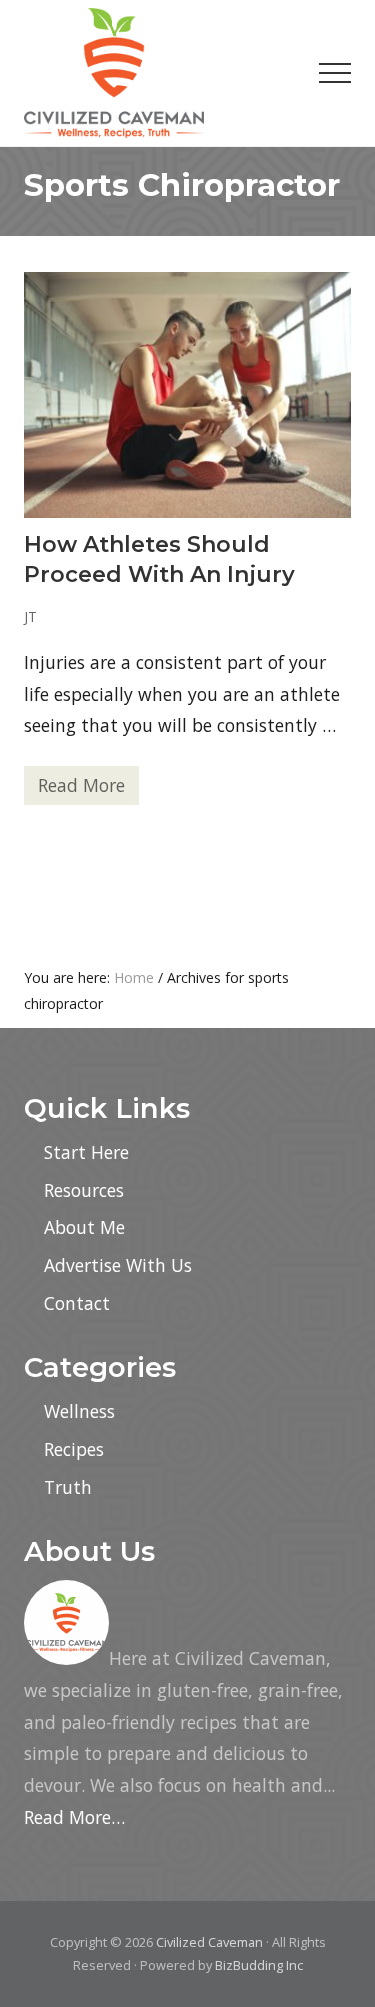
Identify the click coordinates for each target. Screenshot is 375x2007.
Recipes (74, 1449)
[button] (335, 73)
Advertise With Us (118, 1265)
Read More (81, 789)
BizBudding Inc (259, 1965)
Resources (84, 1190)
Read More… (74, 1817)
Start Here (86, 1152)
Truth (68, 1487)
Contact (77, 1303)
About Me (84, 1227)
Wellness (79, 1411)
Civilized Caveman (209, 1942)
